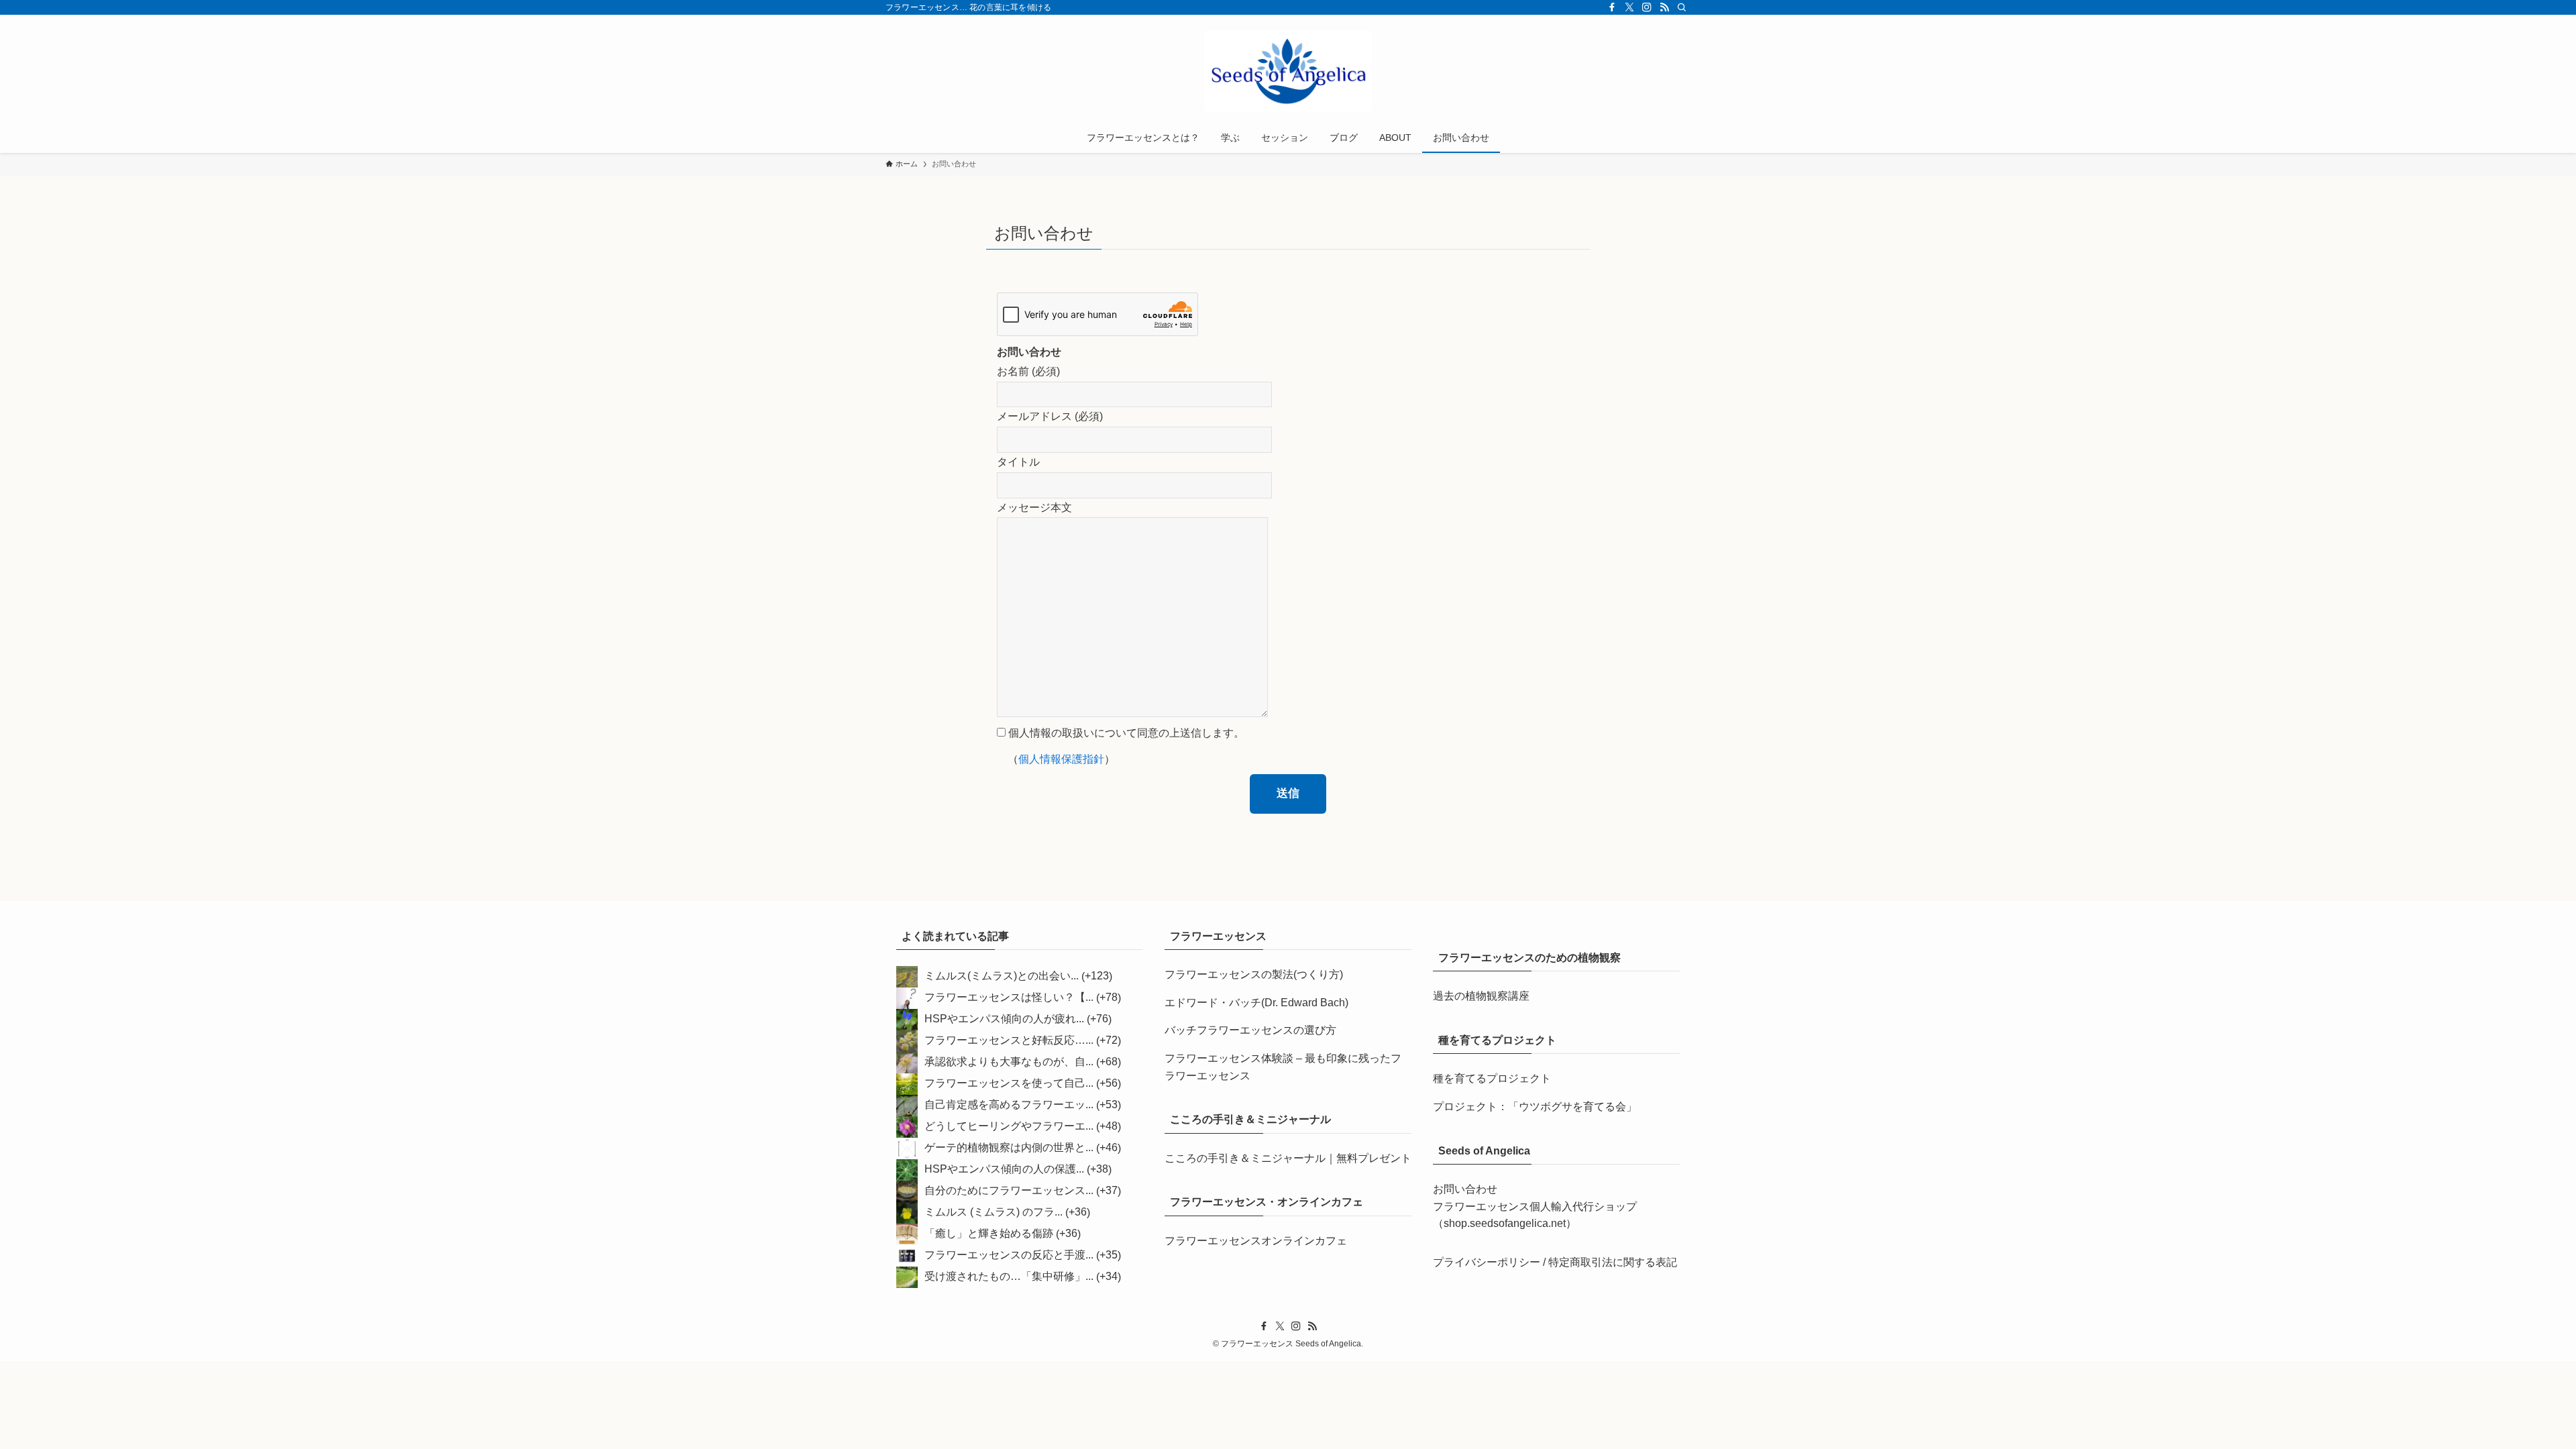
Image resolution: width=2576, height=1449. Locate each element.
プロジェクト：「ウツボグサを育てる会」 (1535, 1107)
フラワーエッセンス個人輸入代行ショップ (1535, 1206)
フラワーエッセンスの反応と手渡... (1009, 1255)
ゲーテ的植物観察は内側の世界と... (1009, 1148)
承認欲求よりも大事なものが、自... (1009, 1062)
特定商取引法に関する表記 (1613, 1262)
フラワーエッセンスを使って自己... (1009, 1084)
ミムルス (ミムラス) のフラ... (994, 1213)
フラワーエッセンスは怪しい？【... (1009, 998)
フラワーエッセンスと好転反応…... (1009, 1041)
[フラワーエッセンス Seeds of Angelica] (1288, 71)
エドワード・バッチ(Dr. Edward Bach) (1256, 1003)
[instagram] (1647, 7)
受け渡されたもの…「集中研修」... (1009, 1277)
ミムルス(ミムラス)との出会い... (1002, 976)
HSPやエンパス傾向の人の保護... (1004, 1170)
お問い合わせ (1465, 1189)
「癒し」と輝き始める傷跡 (989, 1234)
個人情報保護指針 (1061, 759)
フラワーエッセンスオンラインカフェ (1256, 1241)
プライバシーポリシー (1487, 1262)
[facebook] (1612, 7)
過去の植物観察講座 (1481, 996)
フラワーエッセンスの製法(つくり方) (1254, 974)
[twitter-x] (1629, 7)
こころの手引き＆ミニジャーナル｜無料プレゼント (1288, 1158)
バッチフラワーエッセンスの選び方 (1250, 1030)
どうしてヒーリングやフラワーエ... (1009, 1127)
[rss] (1664, 7)
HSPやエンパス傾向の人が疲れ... (1004, 1019)
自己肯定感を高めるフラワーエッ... (1009, 1105)
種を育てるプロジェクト (1492, 1078)
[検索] (1682, 7)
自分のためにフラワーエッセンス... (1009, 1191)
